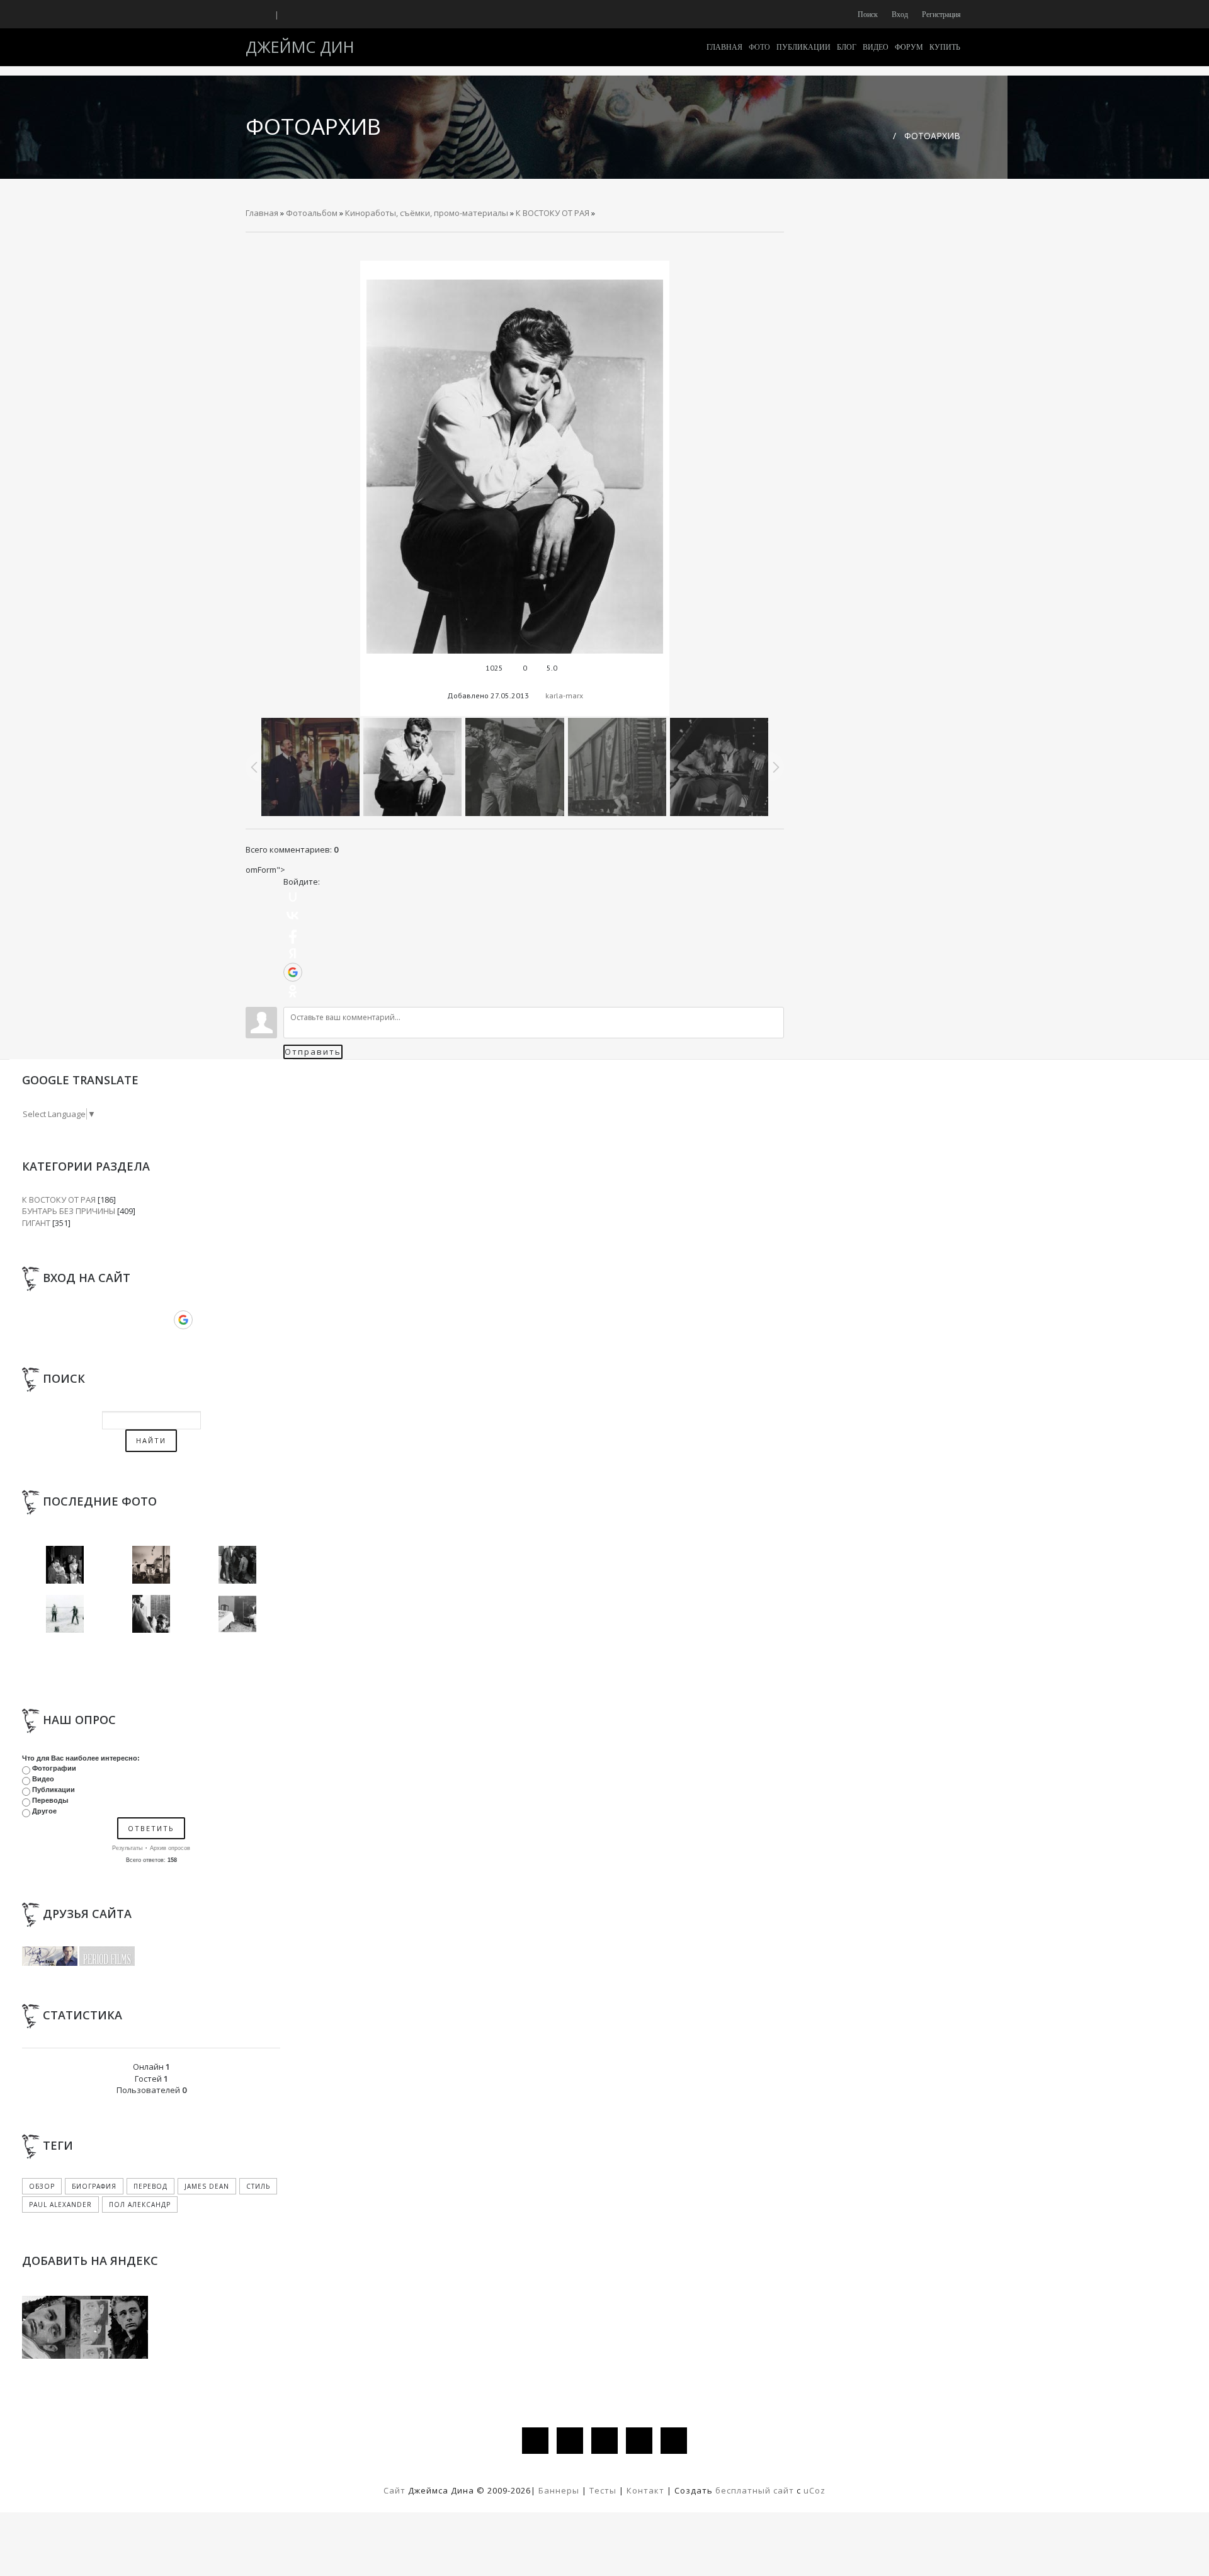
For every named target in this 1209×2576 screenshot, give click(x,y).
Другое (44, 1811)
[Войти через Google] (293, 972)
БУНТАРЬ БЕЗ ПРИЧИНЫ (69, 1211)
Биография (94, 2186)
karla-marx (564, 695)
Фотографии (54, 1768)
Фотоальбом (312, 213)
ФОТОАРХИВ (932, 136)
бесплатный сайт (755, 2490)
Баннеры (560, 2490)
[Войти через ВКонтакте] (293, 916)
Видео (43, 1779)
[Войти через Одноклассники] (293, 991)
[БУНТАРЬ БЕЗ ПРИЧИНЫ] (65, 1563)
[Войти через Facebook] (293, 934)
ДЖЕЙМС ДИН (300, 47)
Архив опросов (170, 1848)
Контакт (645, 2490)
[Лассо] (65, 1613)
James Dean (207, 2186)
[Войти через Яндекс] (293, 953)
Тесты (603, 2490)
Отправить (313, 1052)
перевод (150, 2186)
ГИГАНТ (36, 1223)
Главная (262, 213)
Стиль (258, 2186)
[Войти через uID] (293, 897)
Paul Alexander (60, 2204)
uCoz (815, 2490)
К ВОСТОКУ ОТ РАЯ (553, 213)
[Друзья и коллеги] (151, 1613)
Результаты (127, 1848)
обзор (42, 2186)
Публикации (54, 1790)
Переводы (50, 1800)
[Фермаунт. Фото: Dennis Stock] (237, 1613)
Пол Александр (140, 2204)
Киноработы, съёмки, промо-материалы (427, 213)
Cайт (394, 2490)
